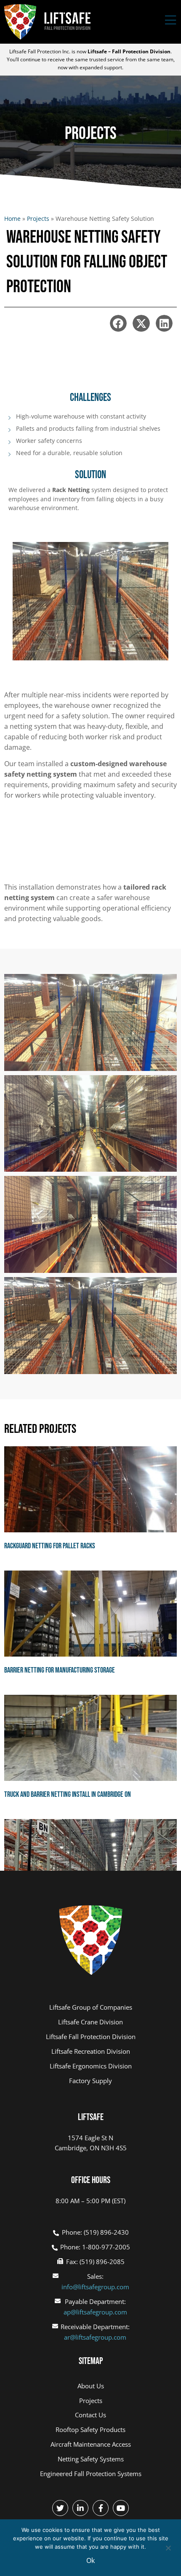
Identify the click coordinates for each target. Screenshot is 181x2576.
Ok (90, 2560)
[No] (168, 2547)
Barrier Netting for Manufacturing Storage (60, 1670)
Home (12, 219)
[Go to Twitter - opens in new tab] (60, 2508)
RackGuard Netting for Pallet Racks (50, 1546)
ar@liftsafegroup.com (95, 2337)
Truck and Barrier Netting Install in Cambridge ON (68, 1795)
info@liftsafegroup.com (95, 2287)
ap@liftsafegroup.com (95, 2312)
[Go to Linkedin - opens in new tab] (80, 2508)
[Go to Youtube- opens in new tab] (121, 2508)
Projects (38, 219)
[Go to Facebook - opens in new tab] (101, 2508)
